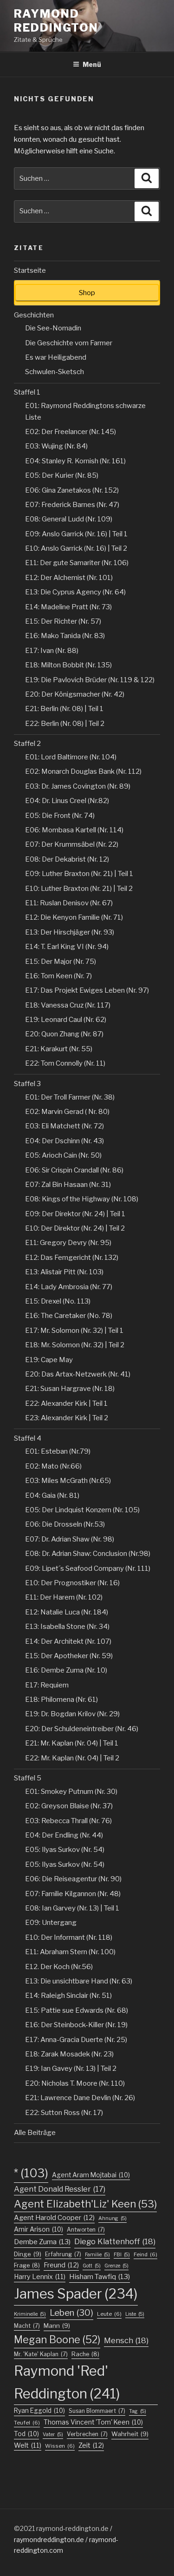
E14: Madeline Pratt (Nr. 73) (68, 607)
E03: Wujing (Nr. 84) (56, 446)
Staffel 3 (27, 1084)
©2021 (25, 2528)
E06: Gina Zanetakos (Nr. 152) (72, 490)
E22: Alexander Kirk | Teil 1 (66, 1403)
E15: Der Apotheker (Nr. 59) (69, 1656)
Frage (27, 2265)
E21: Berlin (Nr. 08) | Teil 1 (64, 709)
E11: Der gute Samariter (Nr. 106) (77, 563)
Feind (145, 2254)
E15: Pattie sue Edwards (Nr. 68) (77, 2010)
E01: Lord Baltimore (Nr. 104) (71, 757)
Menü (92, 64)
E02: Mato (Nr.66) (53, 1466)
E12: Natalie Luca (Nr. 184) (67, 1612)
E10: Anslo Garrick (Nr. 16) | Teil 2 (76, 548)
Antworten (86, 2230)
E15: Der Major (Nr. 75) (61, 962)
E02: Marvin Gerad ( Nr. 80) (67, 1112)
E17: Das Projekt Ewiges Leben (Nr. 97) (87, 990)
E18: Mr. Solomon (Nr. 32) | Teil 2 (75, 1345)
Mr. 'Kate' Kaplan (41, 2354)
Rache (85, 2354)
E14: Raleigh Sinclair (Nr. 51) (68, 1996)
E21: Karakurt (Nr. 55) (59, 1049)
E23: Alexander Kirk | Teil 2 (67, 1418)
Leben (71, 2313)
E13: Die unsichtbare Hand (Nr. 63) (79, 1981)
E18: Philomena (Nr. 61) (61, 1700)
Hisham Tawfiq (100, 2277)
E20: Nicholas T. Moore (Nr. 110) (75, 2083)
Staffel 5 (28, 1778)
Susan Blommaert (97, 2411)
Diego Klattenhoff (115, 2241)
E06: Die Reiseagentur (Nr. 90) (73, 1879)
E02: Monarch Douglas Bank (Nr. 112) (83, 771)
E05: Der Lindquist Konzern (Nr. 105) (82, 1510)
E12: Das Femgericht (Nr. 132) (72, 1258)
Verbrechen (87, 2434)
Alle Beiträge (35, 2133)
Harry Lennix (40, 2276)
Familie (97, 2255)
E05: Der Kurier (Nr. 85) (62, 475)
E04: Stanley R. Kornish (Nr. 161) (75, 461)
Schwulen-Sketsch (55, 372)
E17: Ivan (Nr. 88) (52, 651)
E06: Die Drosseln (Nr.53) (65, 1524)
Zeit (91, 2445)
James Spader (76, 2294)
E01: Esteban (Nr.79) (58, 1451)
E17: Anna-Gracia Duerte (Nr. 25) (76, 2040)
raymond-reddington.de (72, 2528)
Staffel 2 (27, 744)
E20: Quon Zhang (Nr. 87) (64, 1034)
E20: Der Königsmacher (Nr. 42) (75, 694)
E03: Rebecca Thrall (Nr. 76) (68, 1821)
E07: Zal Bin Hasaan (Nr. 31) (68, 1185)
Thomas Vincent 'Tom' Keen (93, 2422)
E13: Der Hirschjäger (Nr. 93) (70, 932)
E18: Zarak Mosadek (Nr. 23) (69, 2054)
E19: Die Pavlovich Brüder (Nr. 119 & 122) (90, 680)
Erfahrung (63, 2254)
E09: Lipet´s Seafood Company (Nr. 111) (88, 1568)
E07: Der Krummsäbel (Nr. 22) (72, 844)
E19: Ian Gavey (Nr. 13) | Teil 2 (71, 2069)
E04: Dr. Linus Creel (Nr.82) (67, 801)
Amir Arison (39, 2229)
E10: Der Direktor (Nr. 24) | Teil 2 (75, 1228)
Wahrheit (130, 2434)
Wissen (60, 2446)
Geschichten (34, 315)
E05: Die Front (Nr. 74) (60, 816)
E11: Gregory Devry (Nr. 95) (68, 1243)
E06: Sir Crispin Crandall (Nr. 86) (74, 1170)
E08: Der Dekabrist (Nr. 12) (67, 859)
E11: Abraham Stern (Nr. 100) (70, 1952)
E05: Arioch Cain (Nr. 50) (63, 1155)
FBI (122, 2255)
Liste (135, 2314)
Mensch (126, 2340)
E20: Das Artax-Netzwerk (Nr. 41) (78, 1374)
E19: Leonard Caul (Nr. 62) (66, 1020)
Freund (61, 2265)
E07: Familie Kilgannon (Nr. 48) (73, 1894)
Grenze (116, 2266)
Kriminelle (30, 2314)
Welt (28, 2445)
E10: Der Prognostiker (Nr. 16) (72, 1583)
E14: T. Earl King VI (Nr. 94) (67, 947)
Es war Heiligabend (56, 357)
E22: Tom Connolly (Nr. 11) (65, 1063)
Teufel (27, 2423)
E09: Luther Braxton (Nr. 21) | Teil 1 (79, 874)
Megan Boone (57, 2339)
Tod (26, 2434)
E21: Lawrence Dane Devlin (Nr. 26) (80, 2098)
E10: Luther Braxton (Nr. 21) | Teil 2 (79, 889)
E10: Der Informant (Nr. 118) (69, 1937)
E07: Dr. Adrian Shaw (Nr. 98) (70, 1539)
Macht (27, 2326)
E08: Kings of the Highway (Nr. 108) (82, 1199)
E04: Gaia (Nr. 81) (52, 1496)
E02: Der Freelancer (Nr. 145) (71, 432)
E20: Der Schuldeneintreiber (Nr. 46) (82, 1729)
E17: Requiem (47, 1685)
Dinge (28, 2254)
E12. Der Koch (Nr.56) (59, 1967)
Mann (57, 2326)
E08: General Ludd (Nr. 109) (69, 519)
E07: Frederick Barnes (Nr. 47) (72, 505)
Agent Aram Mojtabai (91, 2175)
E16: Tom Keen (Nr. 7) (58, 976)
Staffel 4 (28, 1438)
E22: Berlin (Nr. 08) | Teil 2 (65, 724)
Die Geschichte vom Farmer (69, 343)
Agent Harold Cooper (54, 2218)
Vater (53, 2434)
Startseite (30, 270)
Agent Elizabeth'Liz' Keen (85, 2204)
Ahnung (113, 2218)
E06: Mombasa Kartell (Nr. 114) (74, 830)
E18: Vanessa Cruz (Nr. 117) (68, 1005)
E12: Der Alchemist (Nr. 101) (69, 578)
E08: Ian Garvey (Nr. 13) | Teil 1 (72, 1908)
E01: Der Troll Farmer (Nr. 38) (70, 1097)
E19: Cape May (49, 1360)
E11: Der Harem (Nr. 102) (64, 1597)
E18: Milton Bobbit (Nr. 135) (68, 665)
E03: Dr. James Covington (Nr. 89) (78, 786)
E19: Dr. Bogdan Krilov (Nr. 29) (72, 1714)
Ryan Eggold (39, 2411)
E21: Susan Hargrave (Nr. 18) (70, 1389)
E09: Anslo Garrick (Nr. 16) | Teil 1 (76, 534)
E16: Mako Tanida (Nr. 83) (65, 636)
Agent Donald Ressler (60, 2189)
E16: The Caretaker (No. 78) (69, 1316)
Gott (92, 2266)
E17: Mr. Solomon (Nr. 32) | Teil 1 (74, 1331)
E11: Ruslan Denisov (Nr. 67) (69, 903)
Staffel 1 (27, 392)
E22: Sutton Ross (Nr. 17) (64, 2113)
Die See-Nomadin (53, 328)
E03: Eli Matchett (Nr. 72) (64, 1126)
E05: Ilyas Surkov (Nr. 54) (65, 1850)
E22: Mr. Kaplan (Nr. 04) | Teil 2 (72, 1758)
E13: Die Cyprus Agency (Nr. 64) (75, 592)
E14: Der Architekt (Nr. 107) (68, 1641)
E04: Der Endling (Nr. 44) (64, 1835)
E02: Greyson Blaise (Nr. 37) (69, 1806)
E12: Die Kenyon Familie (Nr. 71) (74, 917)
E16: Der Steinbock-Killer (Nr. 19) (76, 2025)
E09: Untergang (51, 1923)
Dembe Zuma (42, 2242)
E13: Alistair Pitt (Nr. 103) (64, 1272)
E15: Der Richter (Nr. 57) (63, 621)
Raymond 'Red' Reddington (67, 2382)
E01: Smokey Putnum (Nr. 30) (71, 1792)
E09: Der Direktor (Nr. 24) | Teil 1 (75, 1214)
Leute (109, 2314)
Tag (138, 2411)
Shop (87, 293)
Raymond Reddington (56, 21)
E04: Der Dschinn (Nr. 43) (64, 1141)
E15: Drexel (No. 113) (58, 1301)
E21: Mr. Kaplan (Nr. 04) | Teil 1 (72, 1743)
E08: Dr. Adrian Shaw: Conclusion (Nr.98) (88, 1554)
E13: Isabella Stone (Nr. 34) (67, 1627)
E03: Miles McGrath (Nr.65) (68, 1481)
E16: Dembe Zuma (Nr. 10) (66, 1670)
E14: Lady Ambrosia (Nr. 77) (69, 1287)
